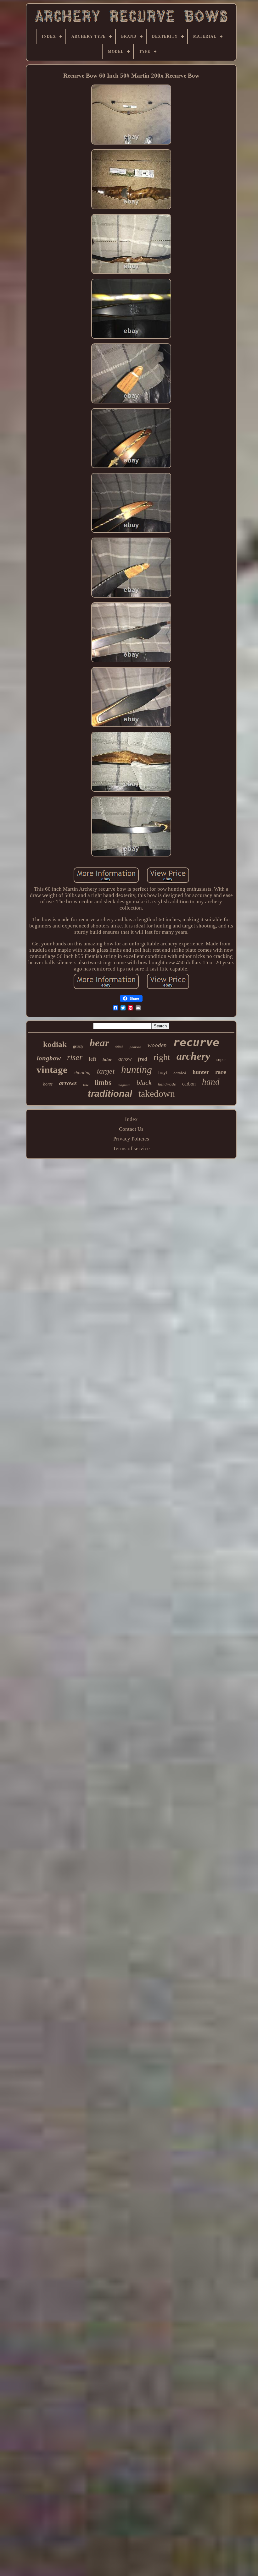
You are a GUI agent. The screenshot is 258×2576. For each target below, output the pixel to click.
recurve (196, 1042)
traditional (110, 1094)
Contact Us (131, 1129)
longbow (49, 1058)
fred (143, 1059)
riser (75, 1057)
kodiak (55, 1044)
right (162, 1057)
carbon (189, 1084)
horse (48, 1084)
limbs (103, 1083)
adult (119, 1046)
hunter (201, 1072)
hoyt (163, 1072)
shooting (82, 1073)
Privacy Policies (131, 1139)
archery (193, 1056)
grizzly (78, 1046)
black (144, 1083)
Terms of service (131, 1149)
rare (221, 1072)
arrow (125, 1059)
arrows (68, 1083)
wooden (157, 1045)
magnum (124, 1085)
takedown (157, 1094)
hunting (137, 1069)
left (93, 1059)
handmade (167, 1084)
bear (99, 1043)
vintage (52, 1070)
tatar (107, 1059)
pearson (135, 1047)
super (221, 1060)
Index (131, 1119)
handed (180, 1073)
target (106, 1071)
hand (211, 1082)
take (86, 1085)
